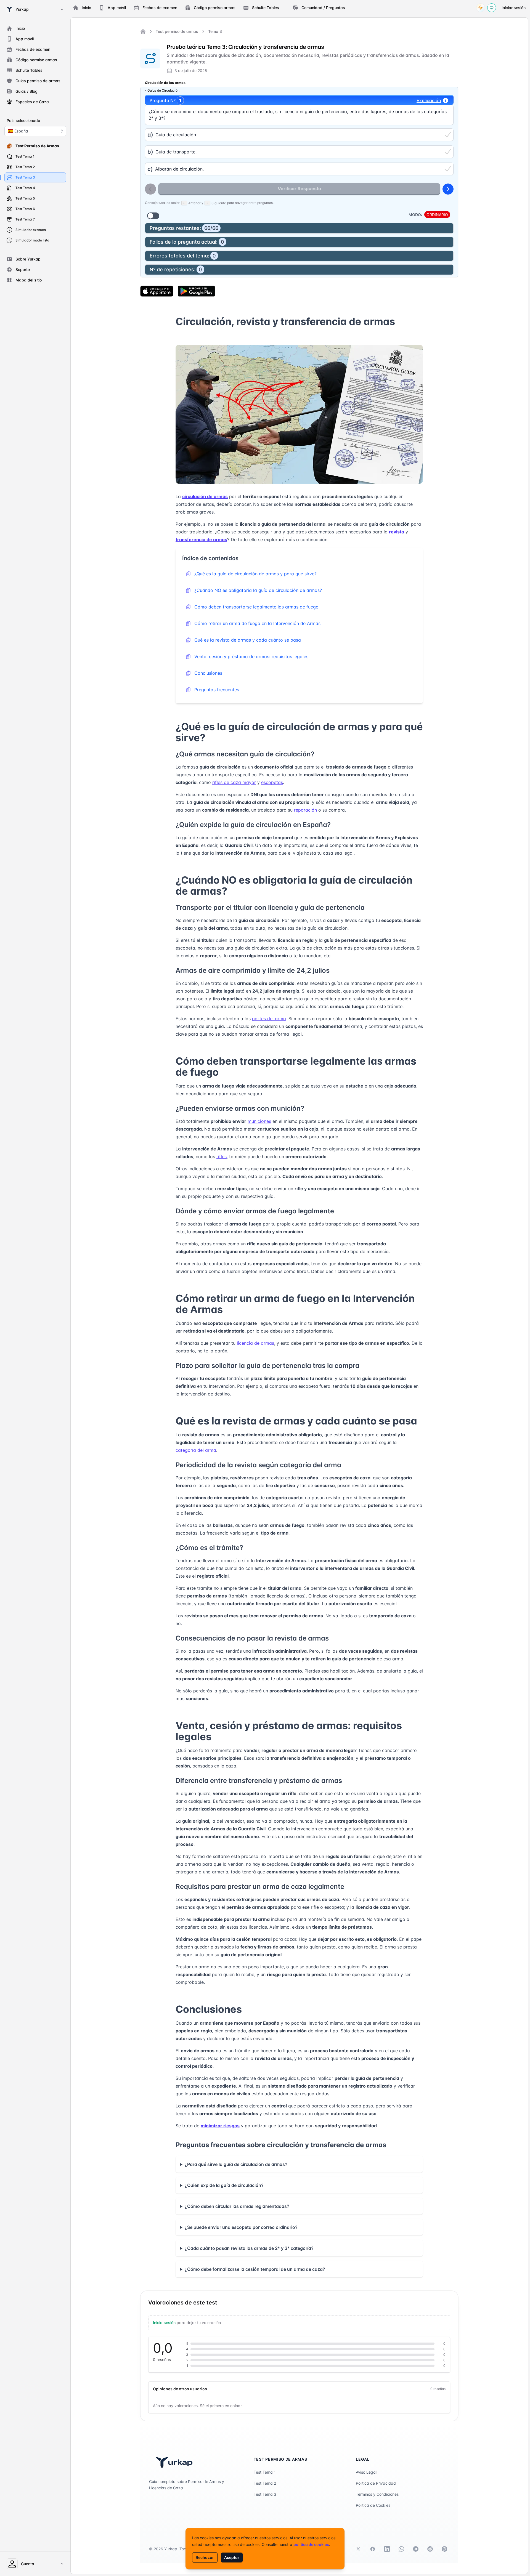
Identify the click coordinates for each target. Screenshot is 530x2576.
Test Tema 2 (265, 2483)
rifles (222, 1157)
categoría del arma (196, 1450)
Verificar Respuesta (299, 188)
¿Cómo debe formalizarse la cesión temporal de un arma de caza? (255, 2269)
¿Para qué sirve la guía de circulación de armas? (236, 2164)
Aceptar (232, 2557)
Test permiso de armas (177, 31)
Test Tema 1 (265, 2472)
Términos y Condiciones (377, 2494)
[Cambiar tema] (481, 8)
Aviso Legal (366, 2472)
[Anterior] (150, 189)
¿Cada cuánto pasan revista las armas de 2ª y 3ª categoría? (249, 2248)
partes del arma (269, 1019)
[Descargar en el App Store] (157, 291)
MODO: (415, 215)
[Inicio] (143, 31)
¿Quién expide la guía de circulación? (224, 2185)
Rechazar (205, 2557)
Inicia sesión (164, 2323)
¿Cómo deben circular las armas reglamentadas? (237, 2206)
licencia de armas (255, 1343)
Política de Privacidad (376, 2483)
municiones (259, 1121)
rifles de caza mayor (234, 782)
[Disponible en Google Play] (196, 291)
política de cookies (311, 2544)
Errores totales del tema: (183, 256)
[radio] (299, 135)
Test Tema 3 (265, 2494)
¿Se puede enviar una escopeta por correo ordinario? (241, 2227)
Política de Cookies (373, 2505)
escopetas (272, 782)
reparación (305, 810)
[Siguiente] (448, 189)
